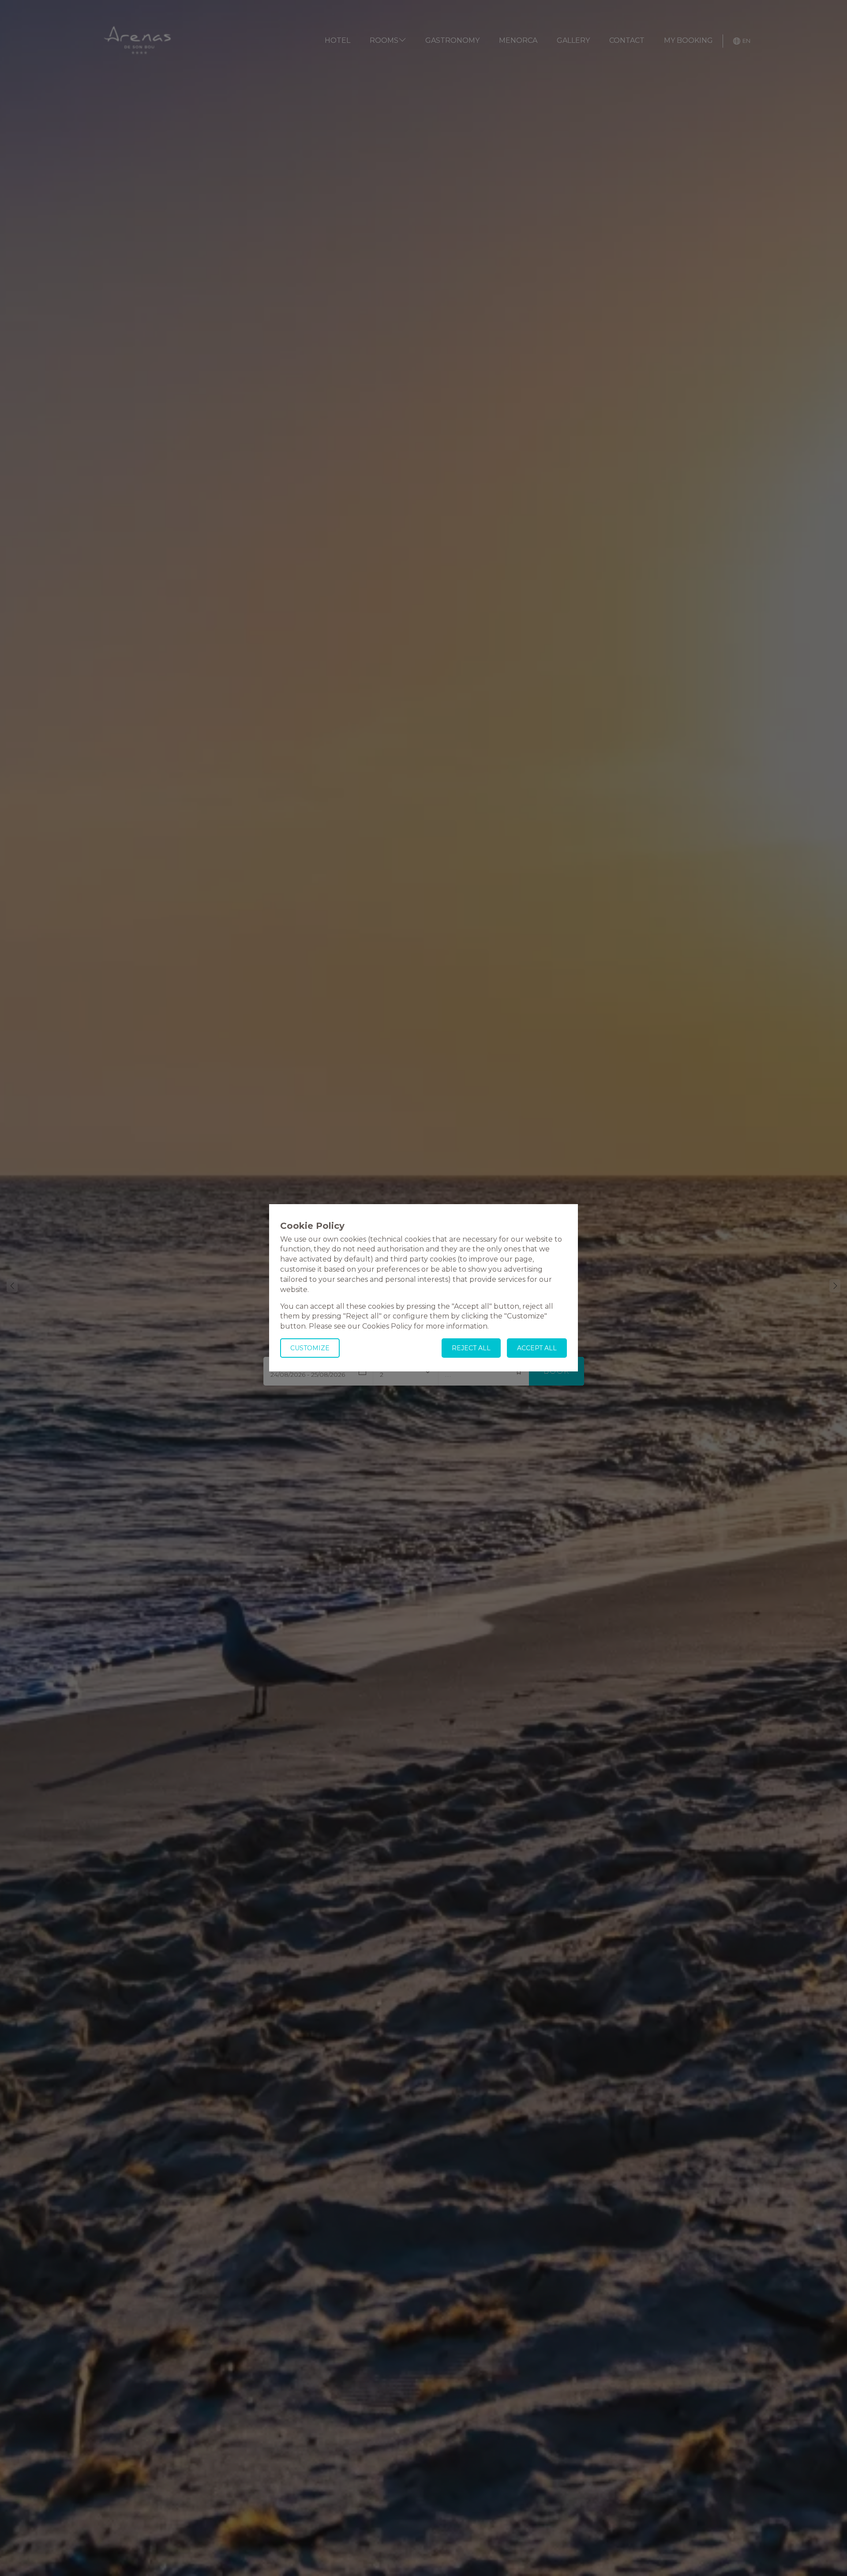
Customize (310, 1348)
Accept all (537, 1348)
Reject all (471, 1348)
